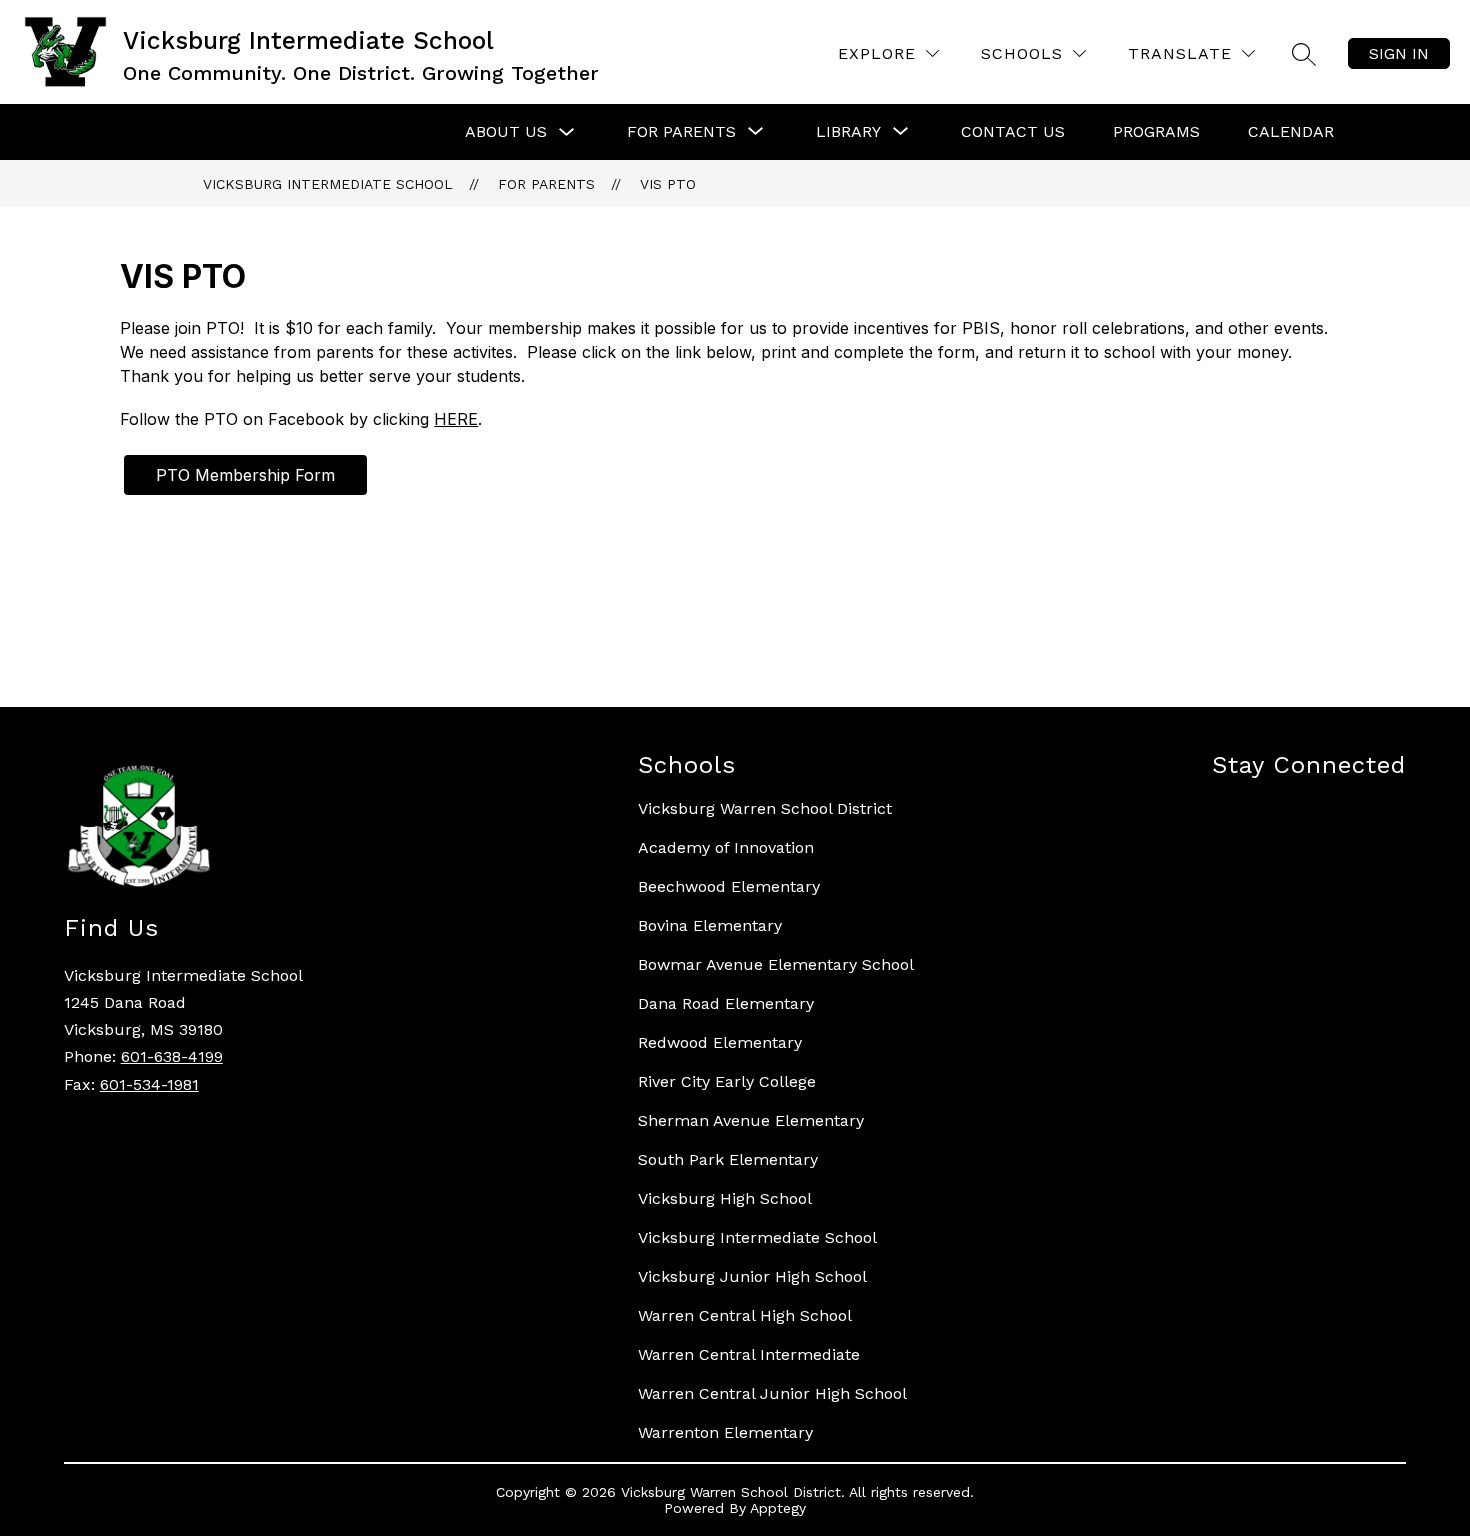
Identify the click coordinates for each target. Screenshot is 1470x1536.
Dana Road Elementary (726, 1003)
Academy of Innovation (726, 847)
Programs (1156, 131)
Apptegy (778, 1508)
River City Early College (727, 1081)
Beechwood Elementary (729, 886)
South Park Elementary (728, 1159)
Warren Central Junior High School (772, 1393)
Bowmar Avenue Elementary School (776, 964)
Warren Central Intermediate (749, 1354)
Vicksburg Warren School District (765, 808)
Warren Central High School (745, 1315)
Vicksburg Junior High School (752, 1276)
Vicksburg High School (725, 1198)
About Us (506, 131)
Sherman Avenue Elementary (751, 1120)
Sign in (1399, 53)
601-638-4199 (172, 1056)
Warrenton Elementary (725, 1432)
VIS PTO (668, 184)
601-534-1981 (149, 1084)
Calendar (1291, 131)
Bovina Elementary (710, 925)
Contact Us (1013, 131)
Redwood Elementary (720, 1042)
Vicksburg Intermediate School (328, 184)
